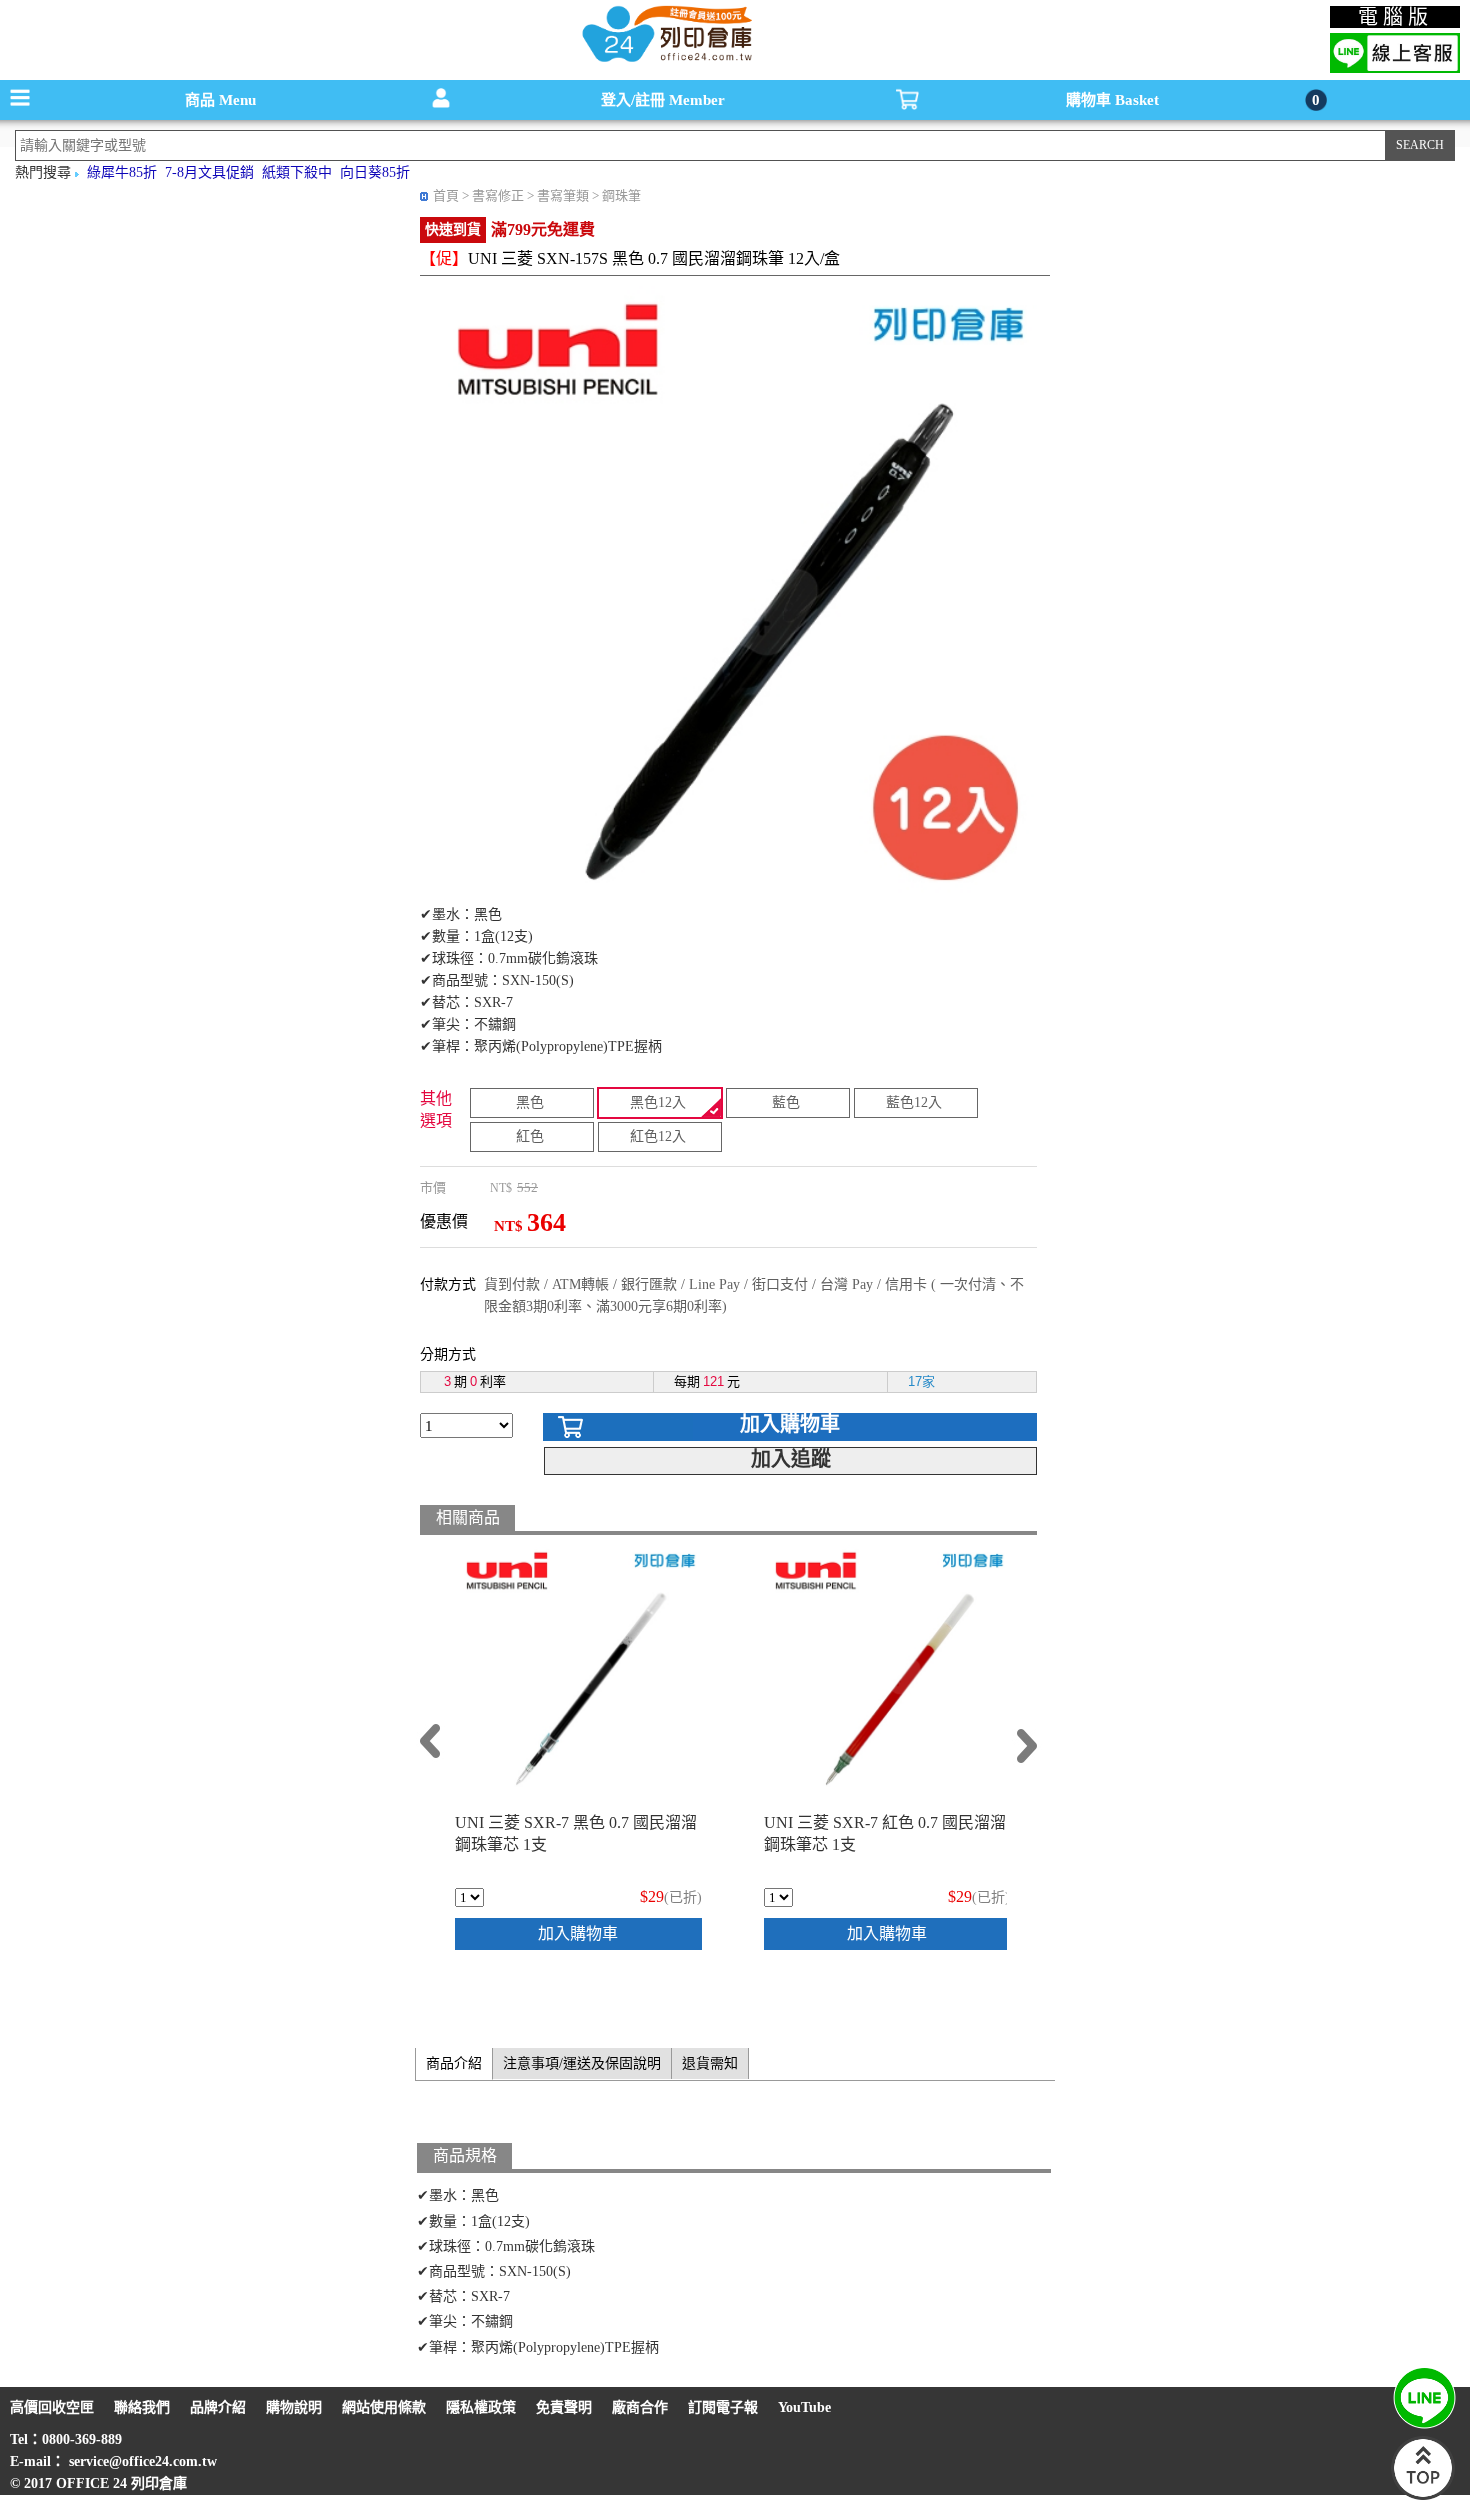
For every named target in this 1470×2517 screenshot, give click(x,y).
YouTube (804, 2407)
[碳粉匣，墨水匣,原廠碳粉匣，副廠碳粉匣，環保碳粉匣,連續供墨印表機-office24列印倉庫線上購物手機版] (665, 60)
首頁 (446, 195)
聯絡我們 (142, 2407)
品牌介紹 (218, 2407)
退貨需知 (710, 2063)
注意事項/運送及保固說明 (582, 2063)
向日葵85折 (375, 172)
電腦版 (1395, 17)
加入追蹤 (791, 1459)
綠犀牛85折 (122, 172)
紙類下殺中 (297, 172)
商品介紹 (454, 2063)
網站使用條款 (384, 2407)
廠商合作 (640, 2407)
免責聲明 (564, 2407)
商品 (220, 100)
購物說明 (294, 2407)
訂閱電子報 (723, 2407)
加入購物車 (790, 1424)
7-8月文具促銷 (209, 172)
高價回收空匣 (52, 2407)
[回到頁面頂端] (1423, 2495)
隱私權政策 (481, 2407)
